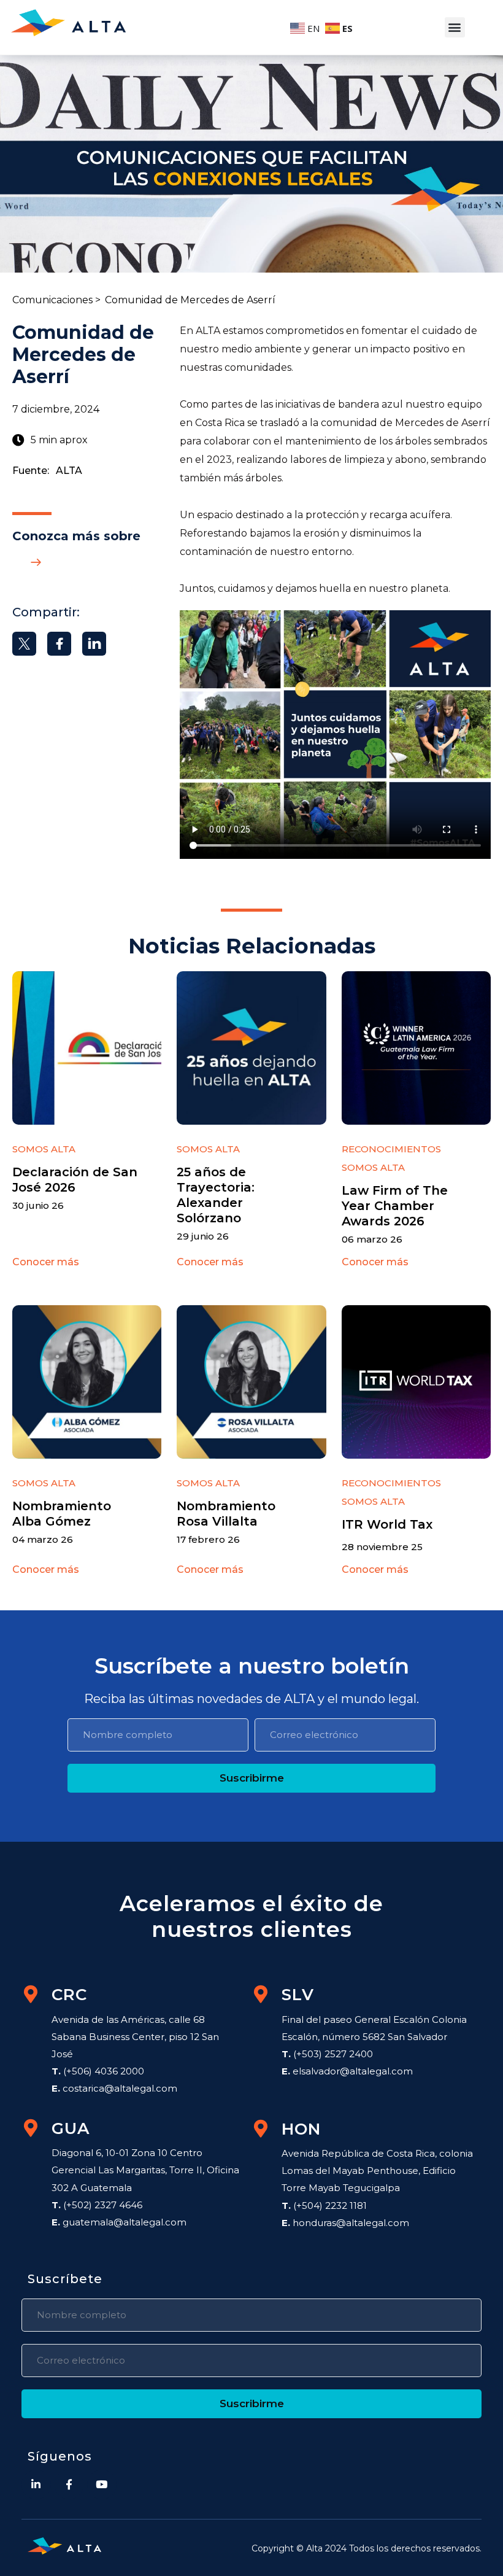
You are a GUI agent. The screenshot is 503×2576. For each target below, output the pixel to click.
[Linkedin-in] (36, 2485)
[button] (455, 27)
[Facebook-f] (69, 2485)
